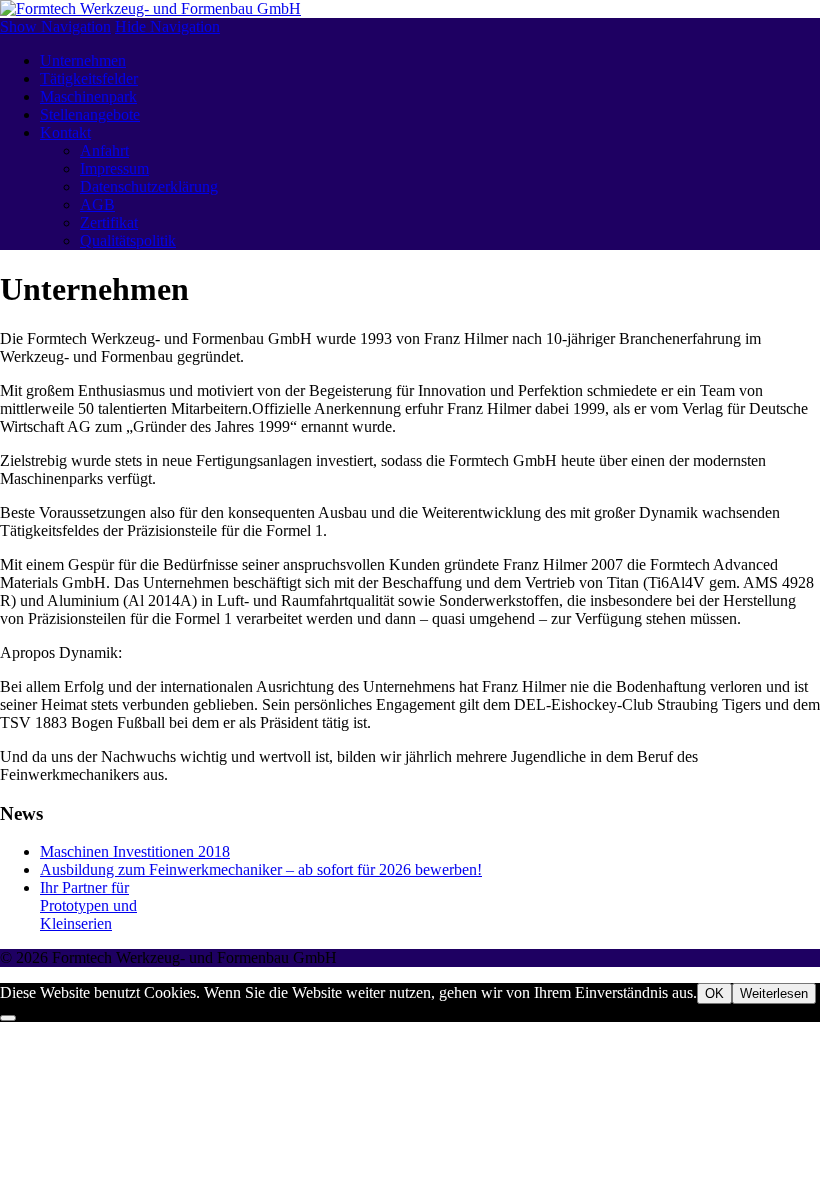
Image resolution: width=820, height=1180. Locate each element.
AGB (97, 204)
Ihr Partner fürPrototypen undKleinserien (88, 905)
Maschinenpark (88, 96)
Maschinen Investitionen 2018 (135, 851)
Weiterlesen (774, 993)
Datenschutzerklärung (149, 186)
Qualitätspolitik (128, 240)
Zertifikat (109, 222)
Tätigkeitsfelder (89, 78)
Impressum (114, 168)
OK (714, 993)
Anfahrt (104, 150)
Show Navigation (55, 26)
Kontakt (65, 132)
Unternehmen (83, 60)
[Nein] (8, 1018)
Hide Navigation (167, 26)
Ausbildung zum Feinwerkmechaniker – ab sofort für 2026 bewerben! (261, 869)
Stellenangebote (90, 114)
